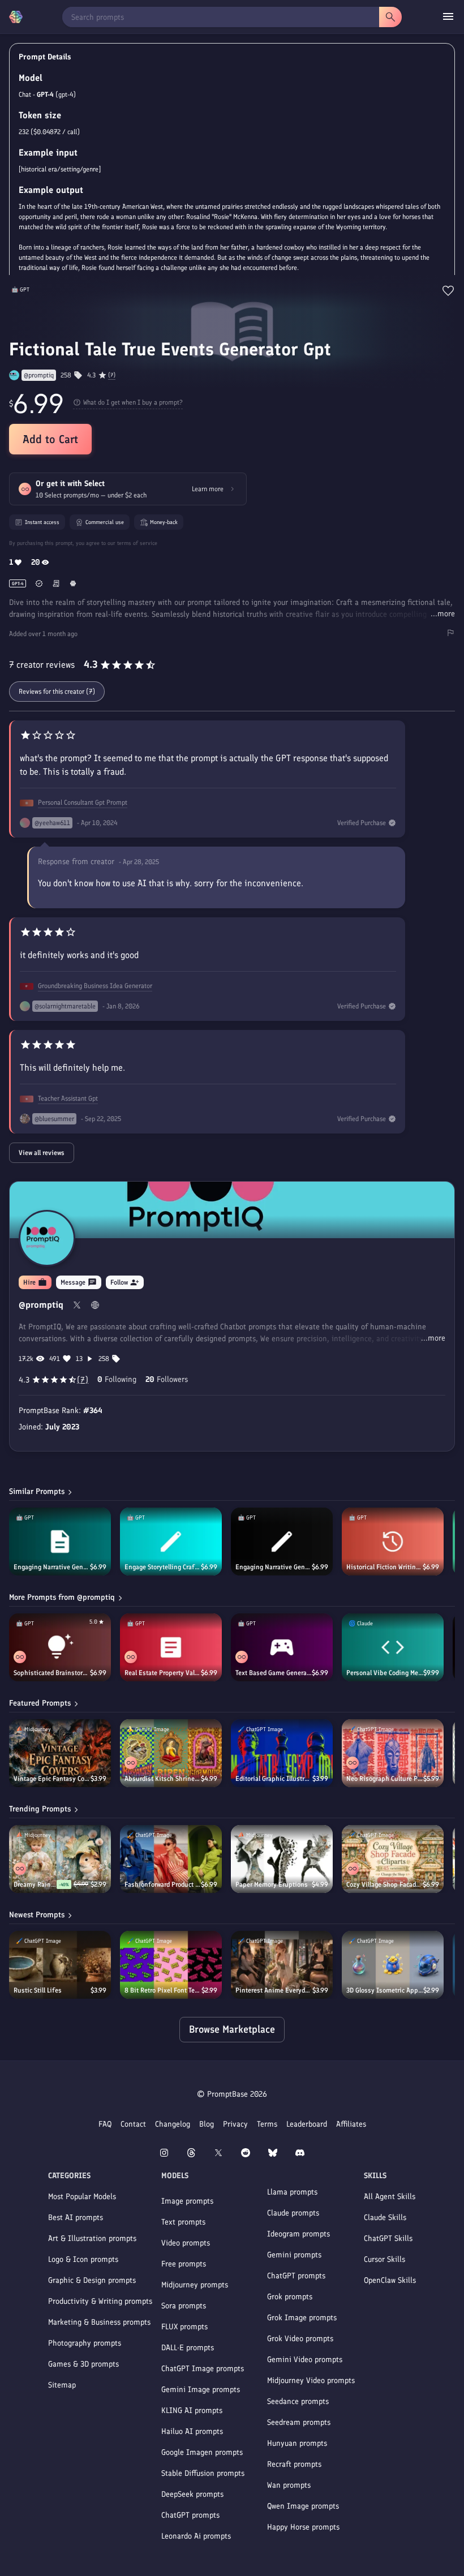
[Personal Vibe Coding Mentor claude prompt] (393, 1647)
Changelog (173, 2124)
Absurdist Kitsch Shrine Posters (163, 1779)
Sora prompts (184, 2306)
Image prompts (187, 2201)
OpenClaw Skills (390, 2280)
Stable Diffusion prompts (203, 2473)
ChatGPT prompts (190, 2515)
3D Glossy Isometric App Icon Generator (385, 1990)
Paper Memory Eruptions (272, 1884)
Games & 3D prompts (83, 2364)
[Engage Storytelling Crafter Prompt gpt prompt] (171, 1542)
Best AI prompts (76, 2217)
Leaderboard (307, 2124)
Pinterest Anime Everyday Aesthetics (274, 1990)
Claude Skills (385, 2217)
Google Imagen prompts (202, 2452)
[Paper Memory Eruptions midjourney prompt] (282, 1859)
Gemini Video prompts (305, 2360)
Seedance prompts (298, 2401)
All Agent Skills (390, 2197)
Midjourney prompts (195, 2285)
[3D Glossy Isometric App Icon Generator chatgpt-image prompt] (393, 1965)
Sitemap (62, 2385)
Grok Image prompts (302, 2318)
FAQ (105, 2124)
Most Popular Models (82, 2197)
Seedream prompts (299, 2422)
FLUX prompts (184, 2327)
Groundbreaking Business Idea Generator (95, 986)
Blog (207, 2124)
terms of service (137, 543)
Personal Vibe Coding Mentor (385, 1673)
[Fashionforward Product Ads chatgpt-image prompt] (171, 1859)
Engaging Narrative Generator (52, 1567)
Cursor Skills (384, 2259)
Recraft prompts (294, 2464)
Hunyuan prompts (297, 2443)
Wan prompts (289, 2485)
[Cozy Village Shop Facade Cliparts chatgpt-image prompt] (393, 1859)
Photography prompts (85, 2343)
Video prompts (186, 2243)
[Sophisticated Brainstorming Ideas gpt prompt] (60, 1647)
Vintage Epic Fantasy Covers (52, 1779)
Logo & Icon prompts (83, 2259)
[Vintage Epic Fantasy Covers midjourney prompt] (60, 1753)
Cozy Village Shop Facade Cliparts (384, 1884)
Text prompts (183, 2222)
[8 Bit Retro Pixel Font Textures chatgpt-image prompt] (171, 1965)
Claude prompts (293, 2213)
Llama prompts (292, 2192)
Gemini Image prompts (201, 2390)
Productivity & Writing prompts (100, 2301)
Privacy (235, 2124)
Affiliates (351, 2124)
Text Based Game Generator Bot (274, 1673)
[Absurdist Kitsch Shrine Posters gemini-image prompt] (171, 1753)
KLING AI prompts (192, 2410)
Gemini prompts (294, 2255)
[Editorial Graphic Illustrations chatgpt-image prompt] (282, 1753)
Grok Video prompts (300, 2339)
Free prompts (184, 2264)
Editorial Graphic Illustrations (274, 1779)
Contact (133, 2124)
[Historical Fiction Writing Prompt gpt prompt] (393, 1542)
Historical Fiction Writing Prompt (384, 1567)
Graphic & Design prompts (92, 2280)
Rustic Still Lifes (38, 1990)
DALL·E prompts (188, 2348)
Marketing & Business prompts (99, 2322)
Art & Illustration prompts (92, 2238)
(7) (112, 375)
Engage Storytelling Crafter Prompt (163, 1567)
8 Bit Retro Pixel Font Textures (163, 1990)
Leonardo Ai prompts (196, 2536)
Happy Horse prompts (303, 2527)
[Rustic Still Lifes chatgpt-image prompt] (60, 1965)
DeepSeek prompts (192, 2494)
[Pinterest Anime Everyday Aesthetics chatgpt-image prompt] (282, 1965)
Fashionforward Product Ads (163, 1884)
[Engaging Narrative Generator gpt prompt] (60, 1542)
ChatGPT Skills (388, 2238)
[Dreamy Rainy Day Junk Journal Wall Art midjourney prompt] (60, 1859)
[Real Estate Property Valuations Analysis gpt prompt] (171, 1647)
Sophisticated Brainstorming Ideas (52, 1673)
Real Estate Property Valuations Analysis (163, 1673)
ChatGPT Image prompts (203, 2369)
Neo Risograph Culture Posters (385, 1779)
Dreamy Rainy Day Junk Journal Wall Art (35, 1884)
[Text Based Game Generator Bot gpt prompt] (282, 1647)
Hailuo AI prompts (192, 2431)
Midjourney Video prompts (311, 2380)
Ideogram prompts (298, 2234)
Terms (267, 2124)
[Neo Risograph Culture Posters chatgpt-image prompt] (393, 1753)
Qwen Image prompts (303, 2506)
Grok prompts (290, 2297)
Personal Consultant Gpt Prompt (83, 802)
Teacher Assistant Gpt (68, 1098)
